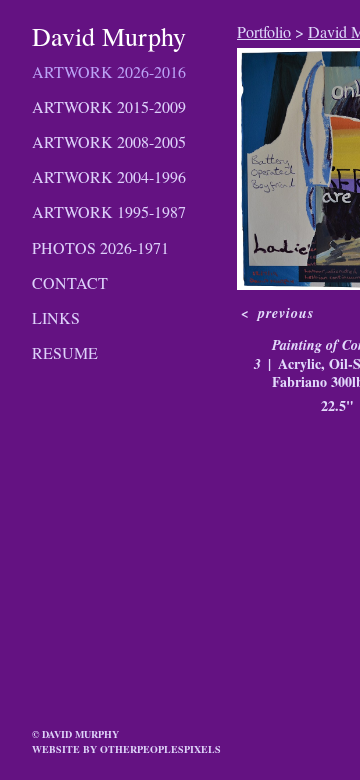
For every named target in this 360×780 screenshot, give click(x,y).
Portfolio (264, 31)
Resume (65, 352)
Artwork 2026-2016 (109, 71)
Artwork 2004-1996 (109, 176)
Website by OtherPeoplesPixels (126, 749)
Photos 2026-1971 (100, 247)
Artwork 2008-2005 (109, 141)
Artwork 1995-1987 (109, 211)
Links (56, 317)
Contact (70, 282)
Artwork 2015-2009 (109, 106)
